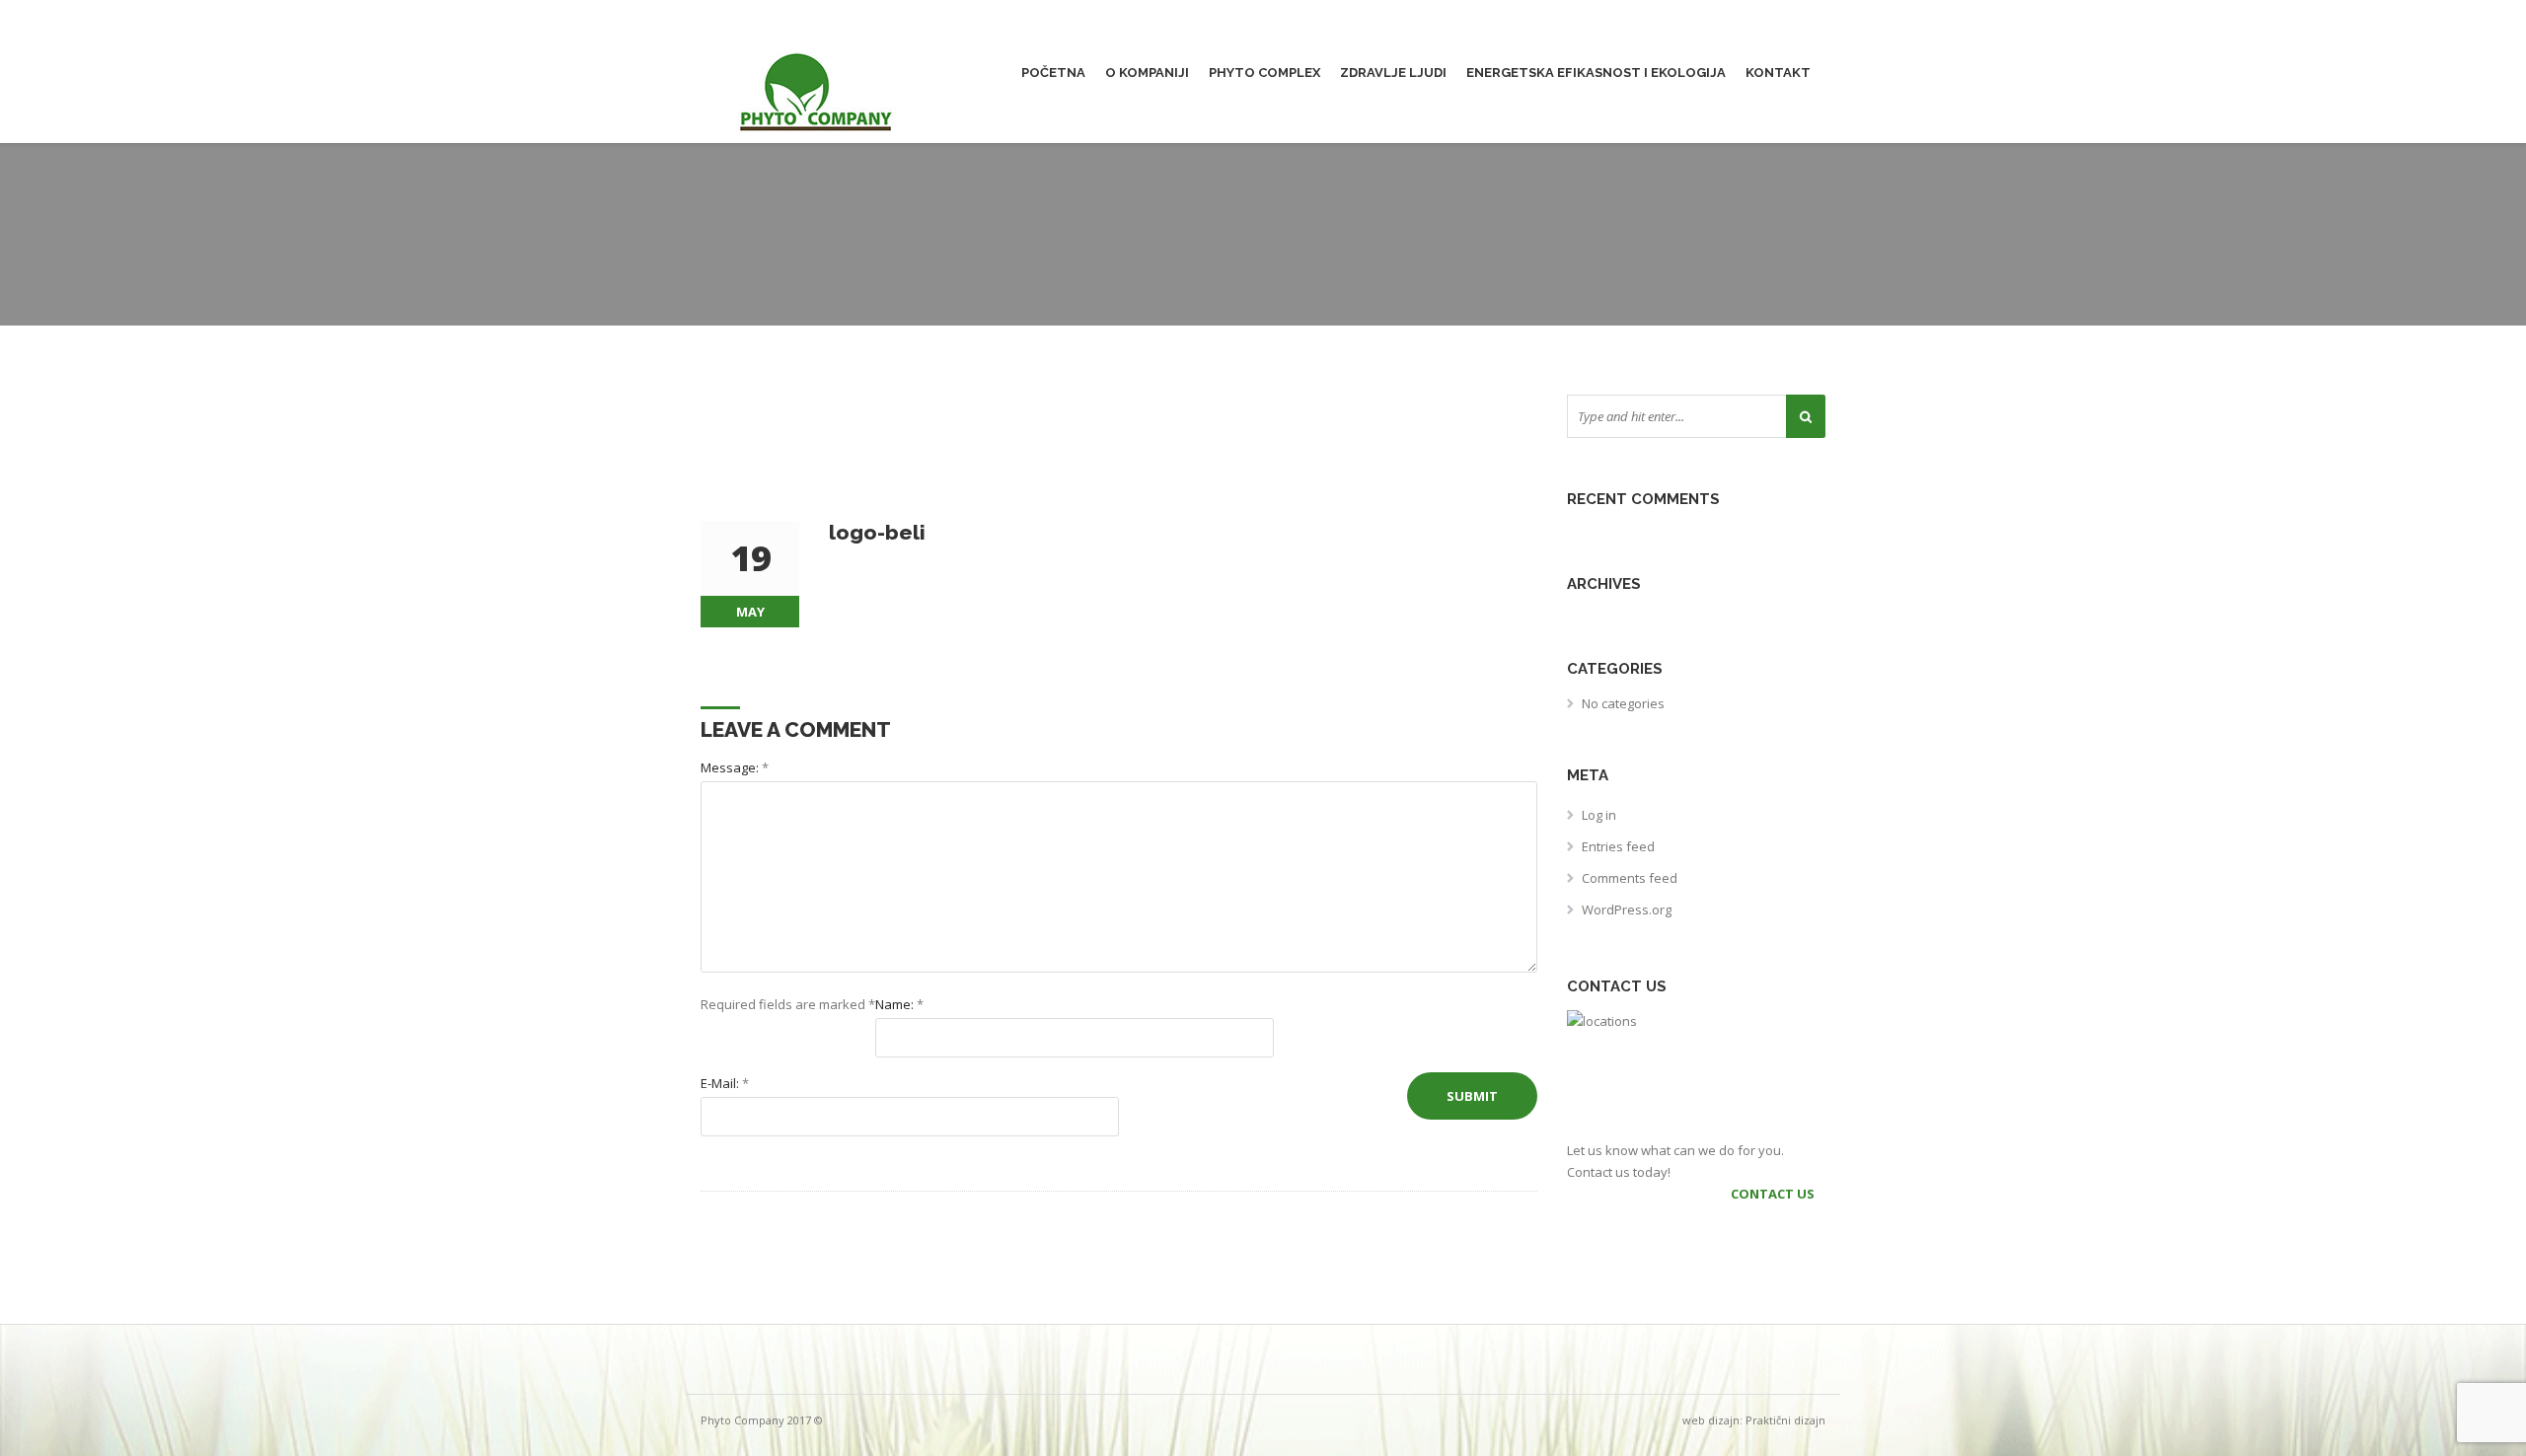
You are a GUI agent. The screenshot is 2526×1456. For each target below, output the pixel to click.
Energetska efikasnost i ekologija (1596, 73)
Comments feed (1630, 878)
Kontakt (1778, 73)
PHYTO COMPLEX (1264, 73)
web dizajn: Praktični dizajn (1754, 1420)
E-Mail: (725, 1083)
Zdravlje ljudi (1393, 73)
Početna (1053, 73)
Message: (735, 767)
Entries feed (1618, 846)
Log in (1599, 815)
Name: (899, 1004)
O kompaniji (1147, 73)
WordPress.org (1627, 910)
